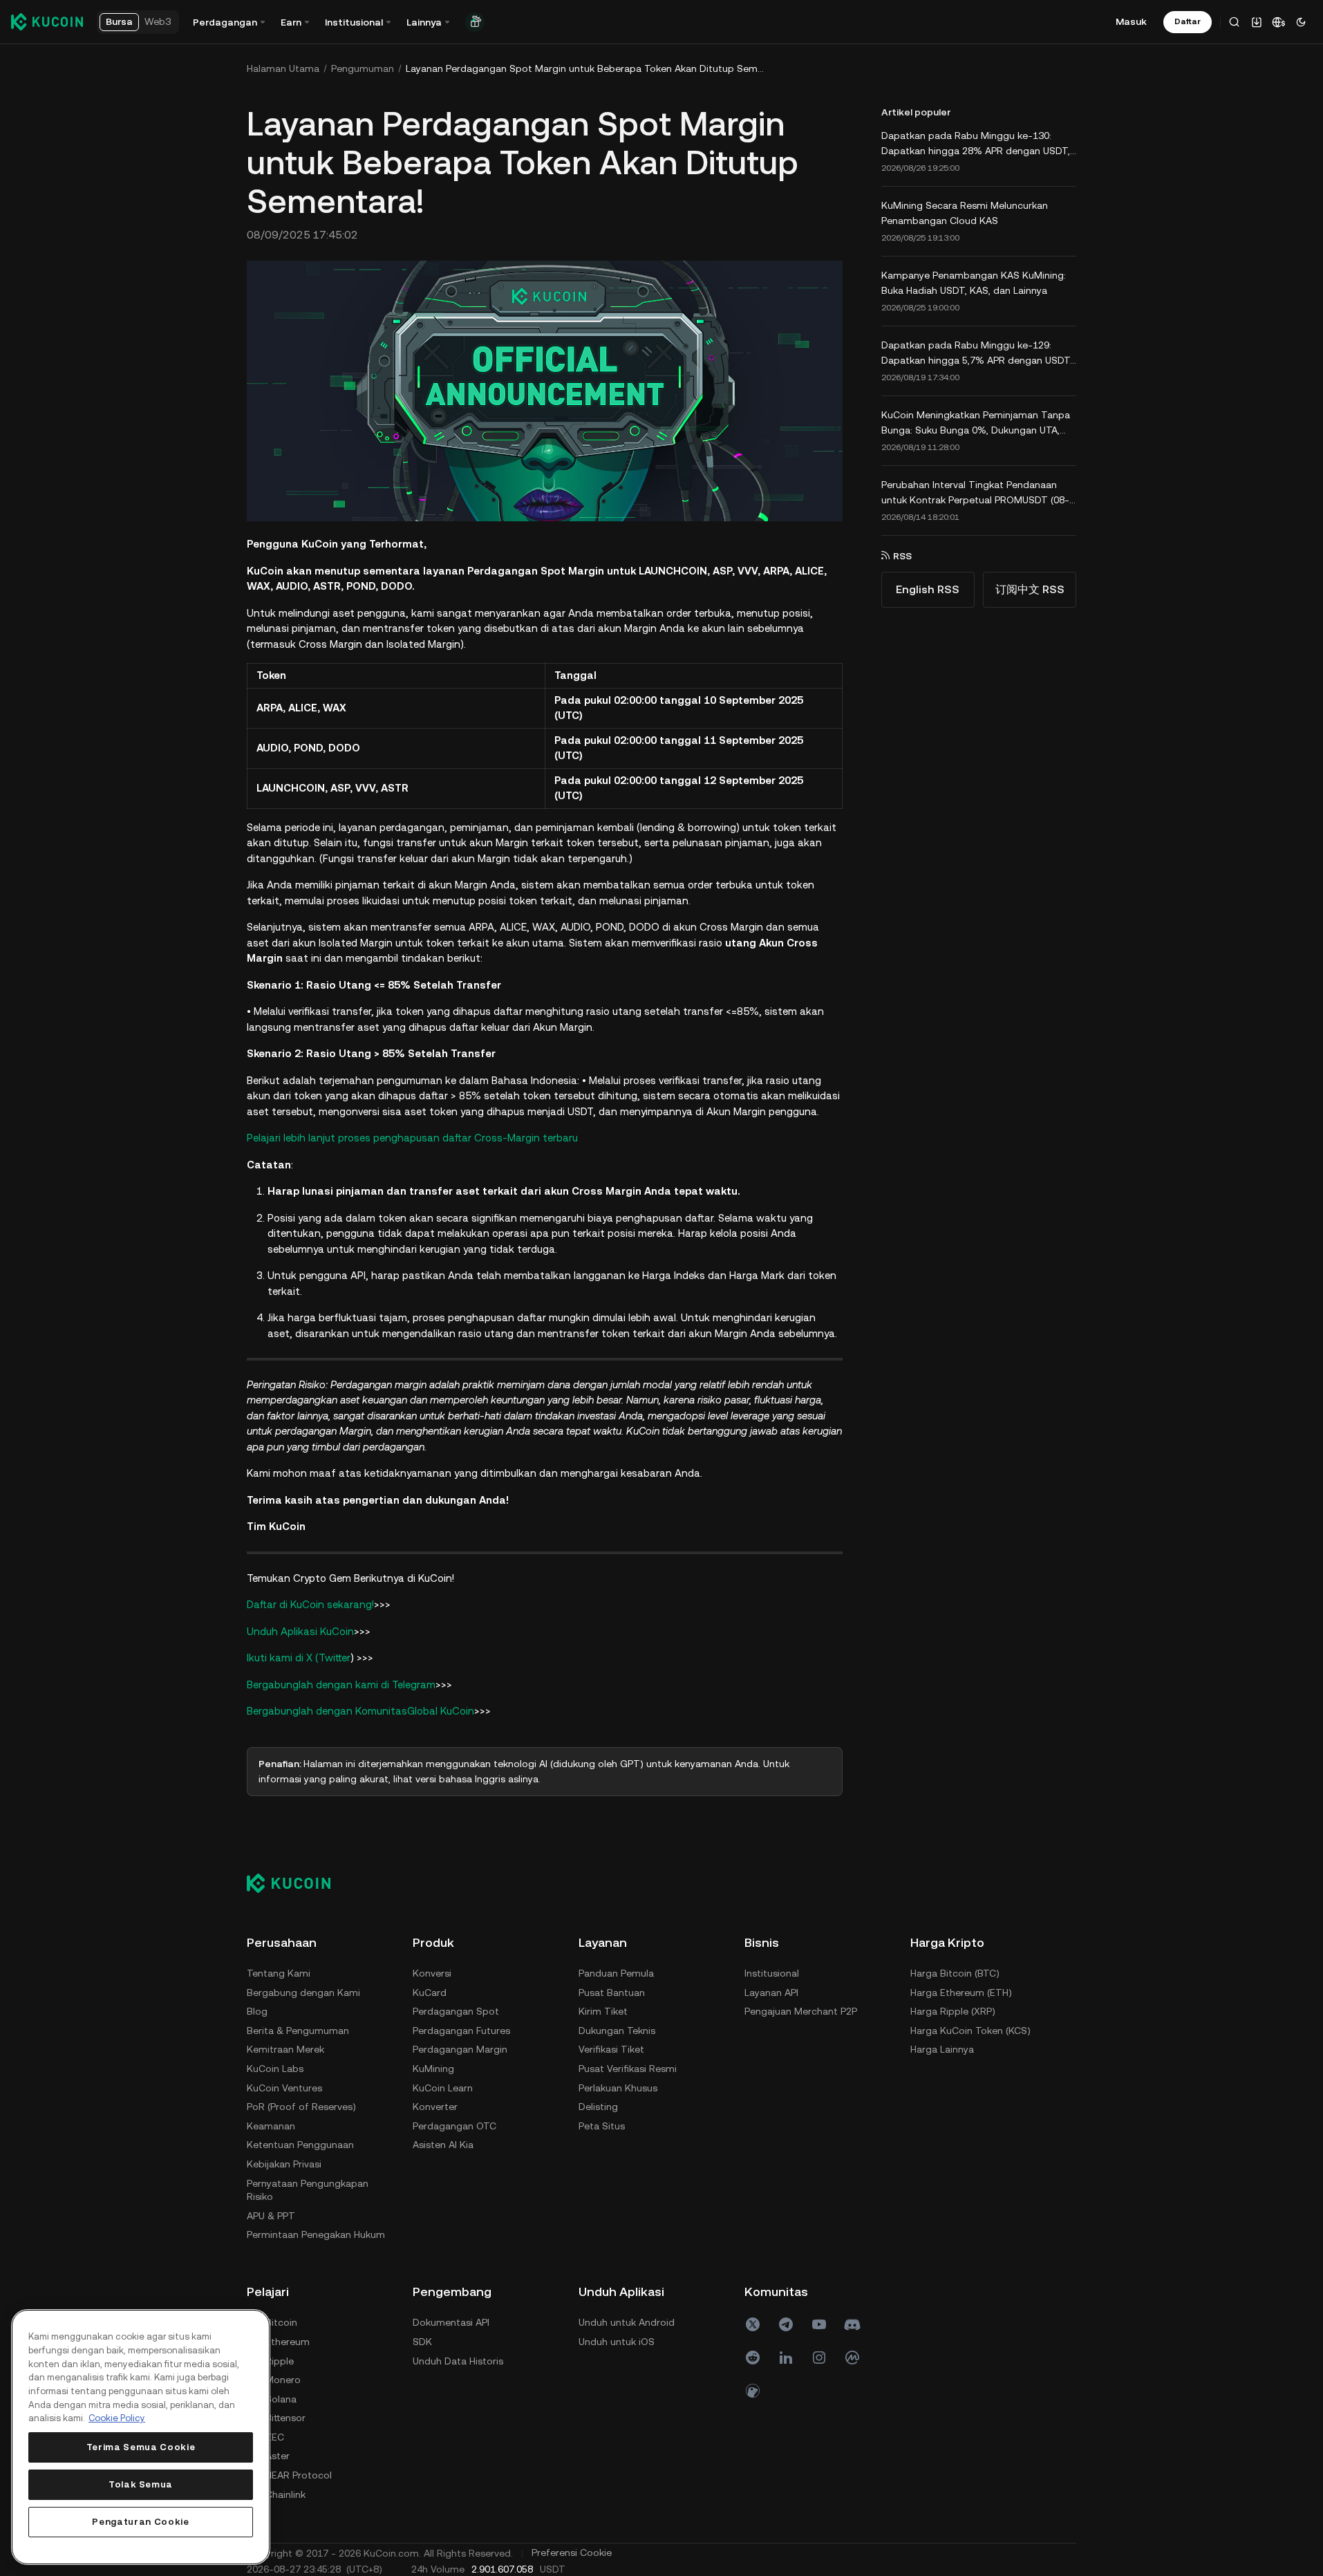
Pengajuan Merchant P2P (801, 2011)
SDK (422, 2342)
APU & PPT (271, 2216)
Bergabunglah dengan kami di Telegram (341, 1684)
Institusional (772, 1973)
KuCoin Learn (443, 2088)
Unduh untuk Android (627, 2322)
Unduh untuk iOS (617, 2342)
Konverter (435, 2107)
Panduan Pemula (616, 1973)
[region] (141, 2437)
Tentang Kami (279, 1973)
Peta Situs (602, 2126)
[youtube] (819, 2324)
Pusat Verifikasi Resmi (628, 2069)
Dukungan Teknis (617, 2031)
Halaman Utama (283, 68)
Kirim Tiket (603, 2011)
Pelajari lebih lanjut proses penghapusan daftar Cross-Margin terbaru (412, 1138)
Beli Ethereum (278, 2342)
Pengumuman (363, 68)
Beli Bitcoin (272, 2322)
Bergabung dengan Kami (303, 1992)
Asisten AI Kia (443, 2145)
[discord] (852, 2324)
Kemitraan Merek (285, 2049)
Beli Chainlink (276, 2494)
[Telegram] (786, 2324)
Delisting (598, 2107)
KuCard (430, 1992)
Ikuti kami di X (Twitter (299, 1658)
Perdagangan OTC (454, 2126)
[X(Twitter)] (753, 2324)
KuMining (433, 2069)
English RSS (928, 589)
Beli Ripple (270, 2361)
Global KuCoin (441, 1711)
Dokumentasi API (451, 2322)
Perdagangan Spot (456, 2011)
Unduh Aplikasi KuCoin (300, 1631)
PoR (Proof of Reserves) (301, 2107)
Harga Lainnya (942, 2049)
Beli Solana (272, 2399)
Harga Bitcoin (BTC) (955, 1973)
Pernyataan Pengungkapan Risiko (308, 2190)
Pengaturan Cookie (140, 2522)
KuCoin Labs (275, 2069)
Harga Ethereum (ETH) (961, 1992)
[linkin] (786, 2358)
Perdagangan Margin (460, 2049)
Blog (257, 2011)
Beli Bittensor (276, 2418)
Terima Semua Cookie (141, 2447)
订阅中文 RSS (1030, 589)
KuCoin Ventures (284, 2088)
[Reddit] (753, 2358)
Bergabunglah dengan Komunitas (327, 1711)
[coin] (753, 2391)
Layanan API (771, 1992)
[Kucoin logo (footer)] (296, 1883)
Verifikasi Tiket (611, 2049)
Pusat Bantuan (612, 1992)
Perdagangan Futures (461, 2031)
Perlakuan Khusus (618, 2088)
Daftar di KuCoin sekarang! (310, 1604)
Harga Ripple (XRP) (953, 2011)
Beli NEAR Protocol (289, 2475)
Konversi (432, 1973)
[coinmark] (852, 2358)
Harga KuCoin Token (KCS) (970, 2031)
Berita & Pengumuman (298, 2031)
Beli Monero (274, 2380)
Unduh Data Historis (458, 2361)
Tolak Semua (141, 2484)
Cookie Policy (117, 2418)
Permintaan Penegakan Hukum (316, 2234)
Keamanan (271, 2126)
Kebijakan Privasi (284, 2164)
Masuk (1131, 21)
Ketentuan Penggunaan (300, 2145)
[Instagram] (819, 2358)
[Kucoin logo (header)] (47, 21)
